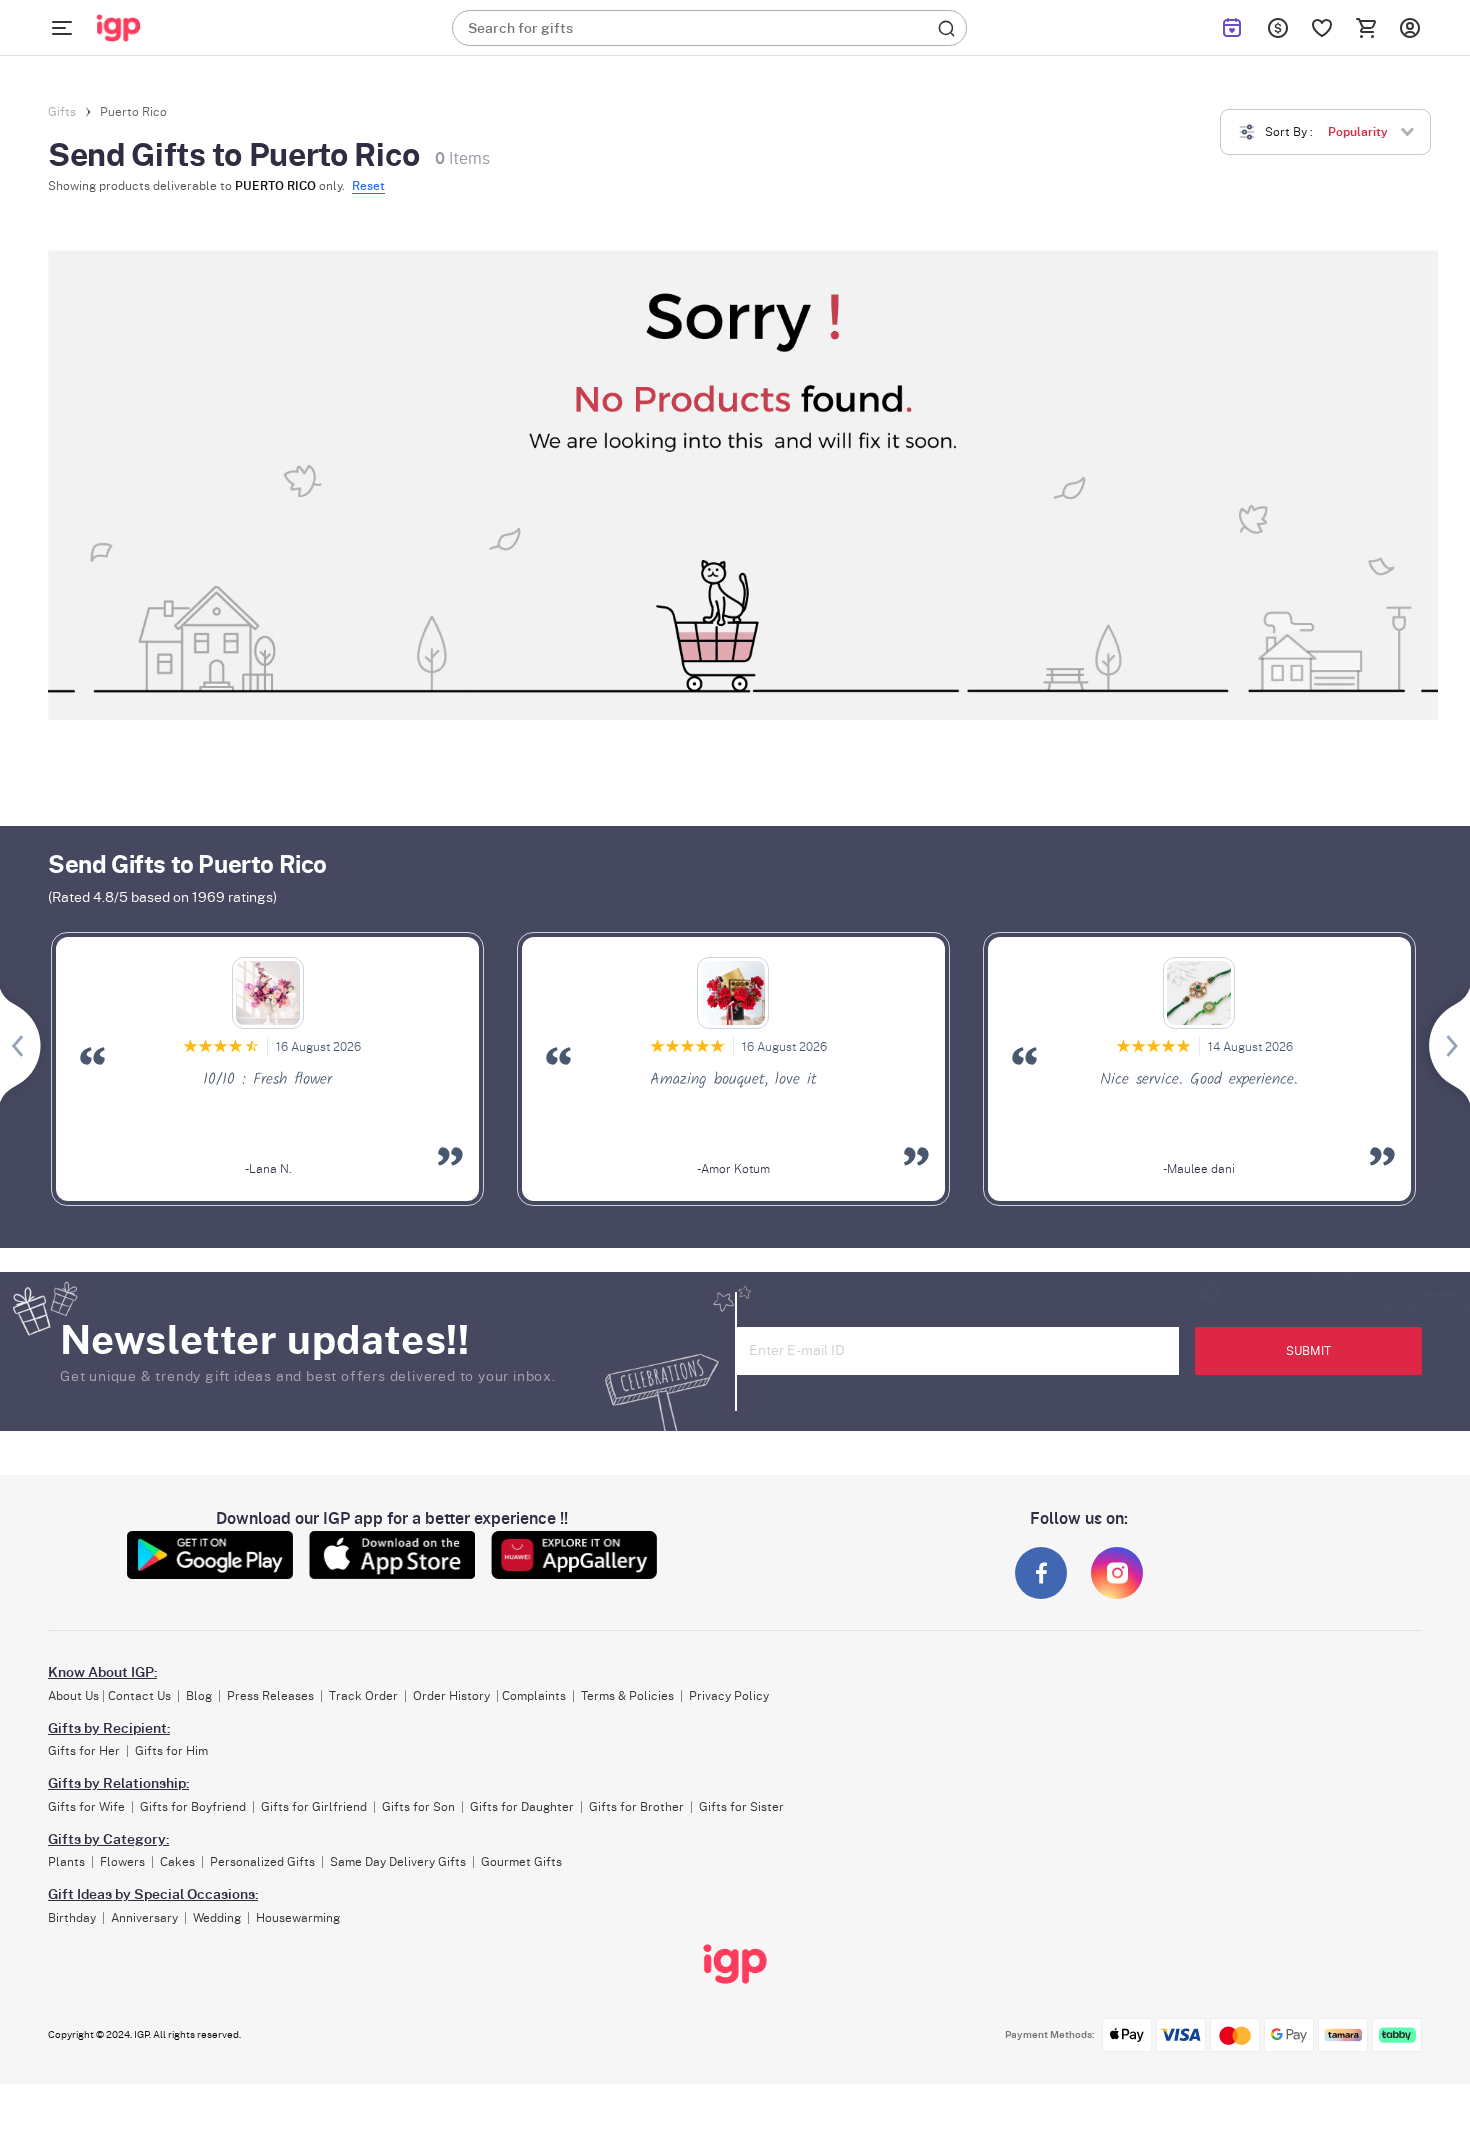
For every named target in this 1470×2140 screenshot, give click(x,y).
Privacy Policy (729, 1696)
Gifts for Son (418, 1807)
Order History (451, 1696)
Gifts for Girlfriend (314, 1807)
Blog (199, 1696)
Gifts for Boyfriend (193, 1807)
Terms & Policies (627, 1696)
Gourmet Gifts (521, 1862)
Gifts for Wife (86, 1807)
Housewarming (298, 1918)
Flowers (122, 1862)
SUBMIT (1308, 1351)
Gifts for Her (84, 1751)
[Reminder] (1232, 28)
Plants (66, 1862)
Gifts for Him (171, 1751)
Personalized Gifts (262, 1862)
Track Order (363, 1696)
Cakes (177, 1862)
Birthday (72, 1918)
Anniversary (144, 1918)
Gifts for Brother (636, 1807)
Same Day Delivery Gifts (398, 1862)
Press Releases (270, 1696)
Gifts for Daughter (522, 1807)
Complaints (534, 1696)
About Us (73, 1696)
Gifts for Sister (741, 1807)
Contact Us (139, 1696)
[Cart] (1366, 28)
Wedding (217, 1918)
